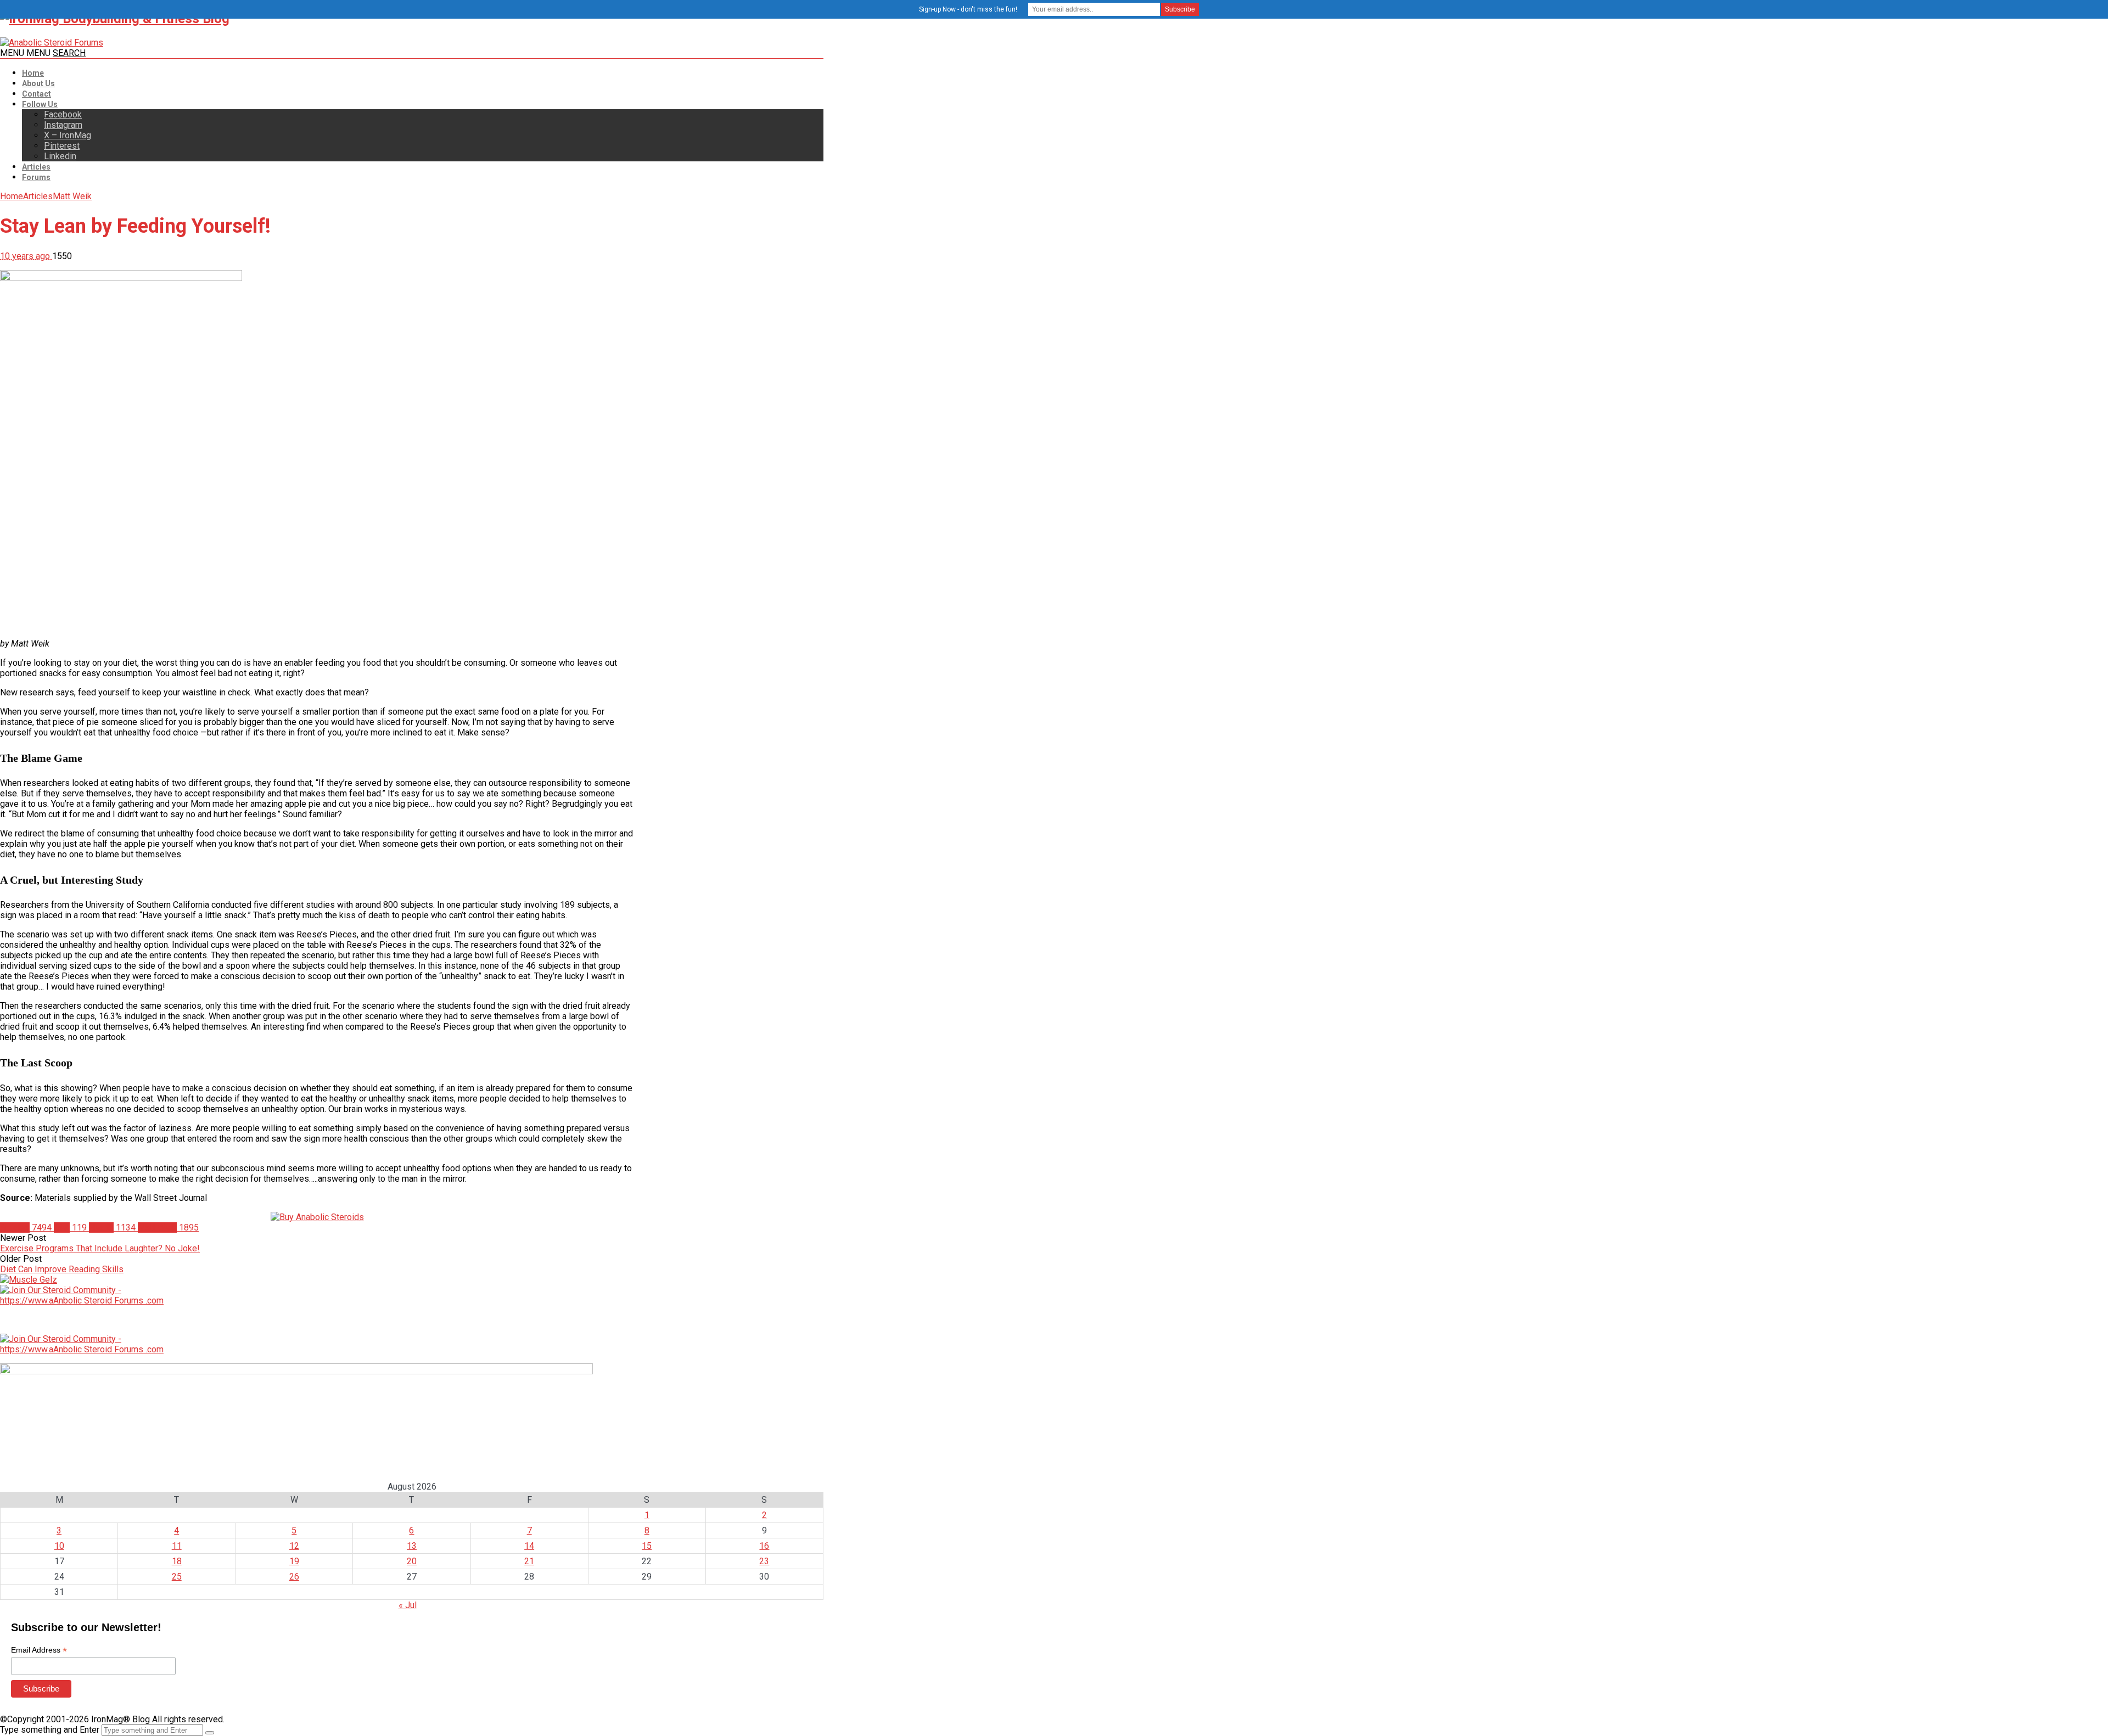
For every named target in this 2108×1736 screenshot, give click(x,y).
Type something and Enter (50, 1730)
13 (412, 1546)
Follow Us (40, 104)
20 (412, 1561)
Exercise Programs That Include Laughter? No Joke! (100, 1248)
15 (647, 1546)
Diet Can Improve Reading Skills (62, 1269)
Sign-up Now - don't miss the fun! (968, 9)
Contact (37, 94)
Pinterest (62, 146)
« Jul (408, 1605)
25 (177, 1577)
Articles (36, 167)
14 (529, 1546)
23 (764, 1561)
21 (529, 1561)
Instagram (63, 125)
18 (177, 1561)
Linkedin (60, 156)
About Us (38, 83)
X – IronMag (68, 135)
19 (294, 1561)
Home (33, 73)
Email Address (39, 1650)
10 (59, 1546)
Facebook (63, 114)
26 (294, 1577)
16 (764, 1546)
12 (294, 1546)
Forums (36, 177)
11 (177, 1546)
